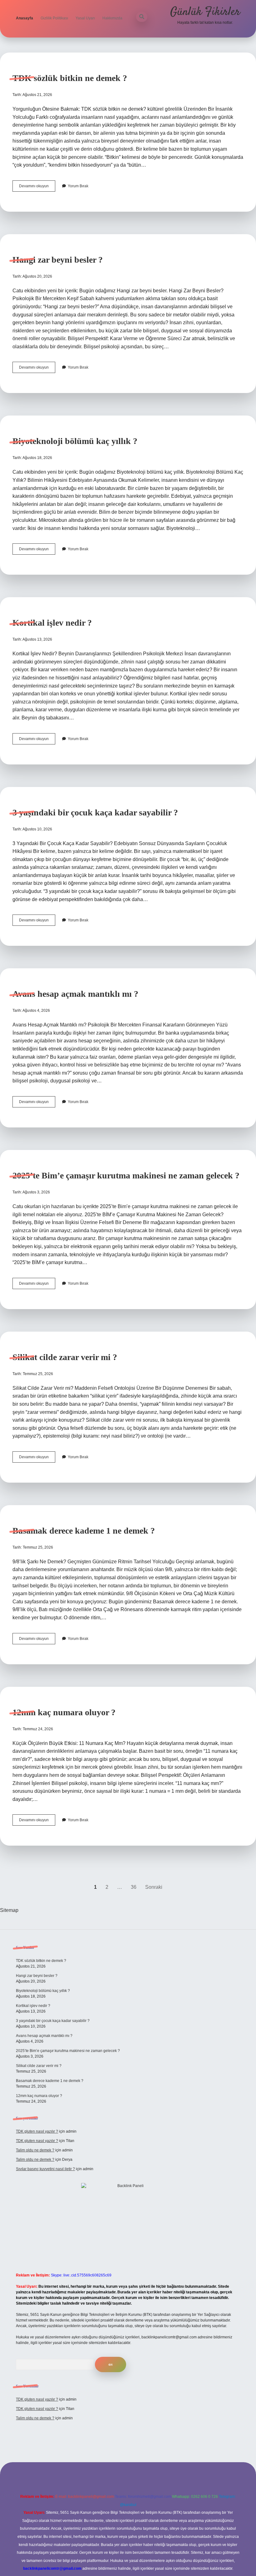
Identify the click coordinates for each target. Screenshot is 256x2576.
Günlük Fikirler (205, 12)
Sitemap (9, 1910)
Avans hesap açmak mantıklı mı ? (75, 994)
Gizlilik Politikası (54, 18)
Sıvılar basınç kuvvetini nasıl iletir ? (45, 2169)
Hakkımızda (112, 18)
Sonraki (154, 1887)
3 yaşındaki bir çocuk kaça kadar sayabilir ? (95, 812)
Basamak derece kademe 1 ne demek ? (84, 1531)
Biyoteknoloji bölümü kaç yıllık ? (75, 441)
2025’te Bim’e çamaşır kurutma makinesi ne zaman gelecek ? (126, 1175)
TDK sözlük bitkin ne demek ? (70, 78)
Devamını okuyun (37, 188)
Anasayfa (25, 18)
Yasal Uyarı (85, 18)
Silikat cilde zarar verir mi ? (65, 1357)
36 (134, 1887)
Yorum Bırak (78, 186)
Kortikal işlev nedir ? (52, 623)
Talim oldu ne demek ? (35, 2150)
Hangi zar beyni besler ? (58, 260)
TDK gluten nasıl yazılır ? (37, 2131)
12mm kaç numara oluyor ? (64, 1712)
